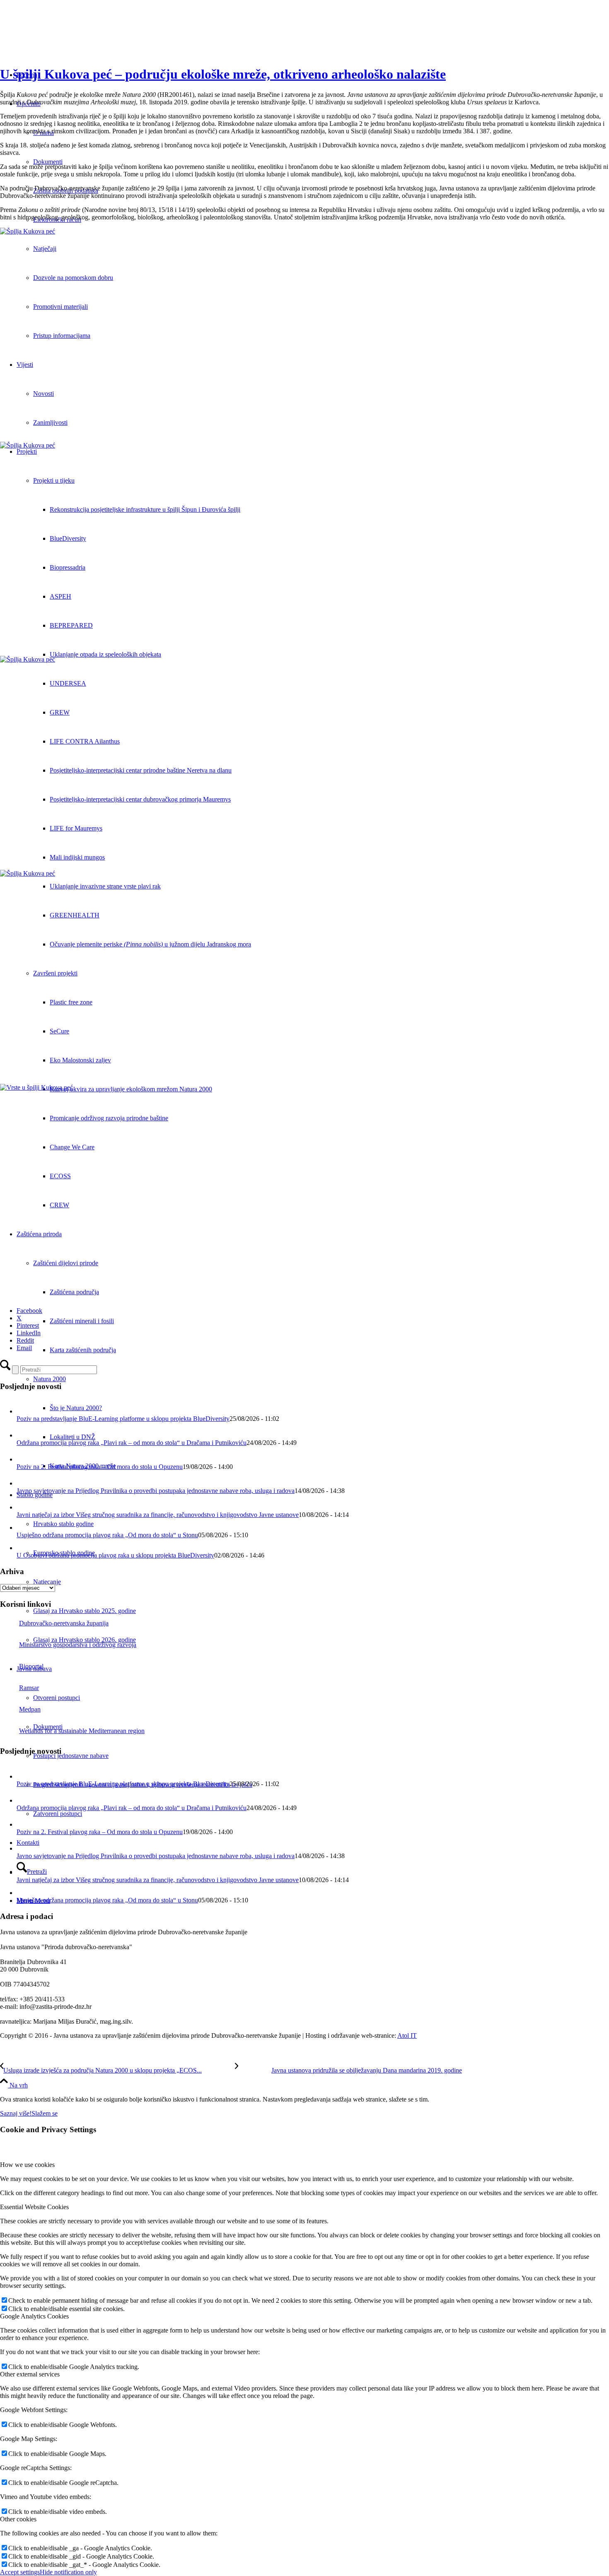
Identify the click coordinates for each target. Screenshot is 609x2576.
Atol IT (407, 2036)
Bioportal (31, 1666)
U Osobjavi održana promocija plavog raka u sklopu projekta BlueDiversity (115, 1555)
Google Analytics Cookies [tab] (34, 2316)
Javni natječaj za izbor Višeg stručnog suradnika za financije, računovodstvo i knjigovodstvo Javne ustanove (158, 1515)
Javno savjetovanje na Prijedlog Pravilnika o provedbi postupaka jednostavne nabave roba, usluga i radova (156, 1491)
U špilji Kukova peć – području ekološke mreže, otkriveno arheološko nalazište (223, 74)
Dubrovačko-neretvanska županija (64, 1623)
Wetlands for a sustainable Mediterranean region (82, 1731)
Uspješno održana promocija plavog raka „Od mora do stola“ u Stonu (107, 1535)
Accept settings (20, 2572)
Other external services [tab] (30, 2374)
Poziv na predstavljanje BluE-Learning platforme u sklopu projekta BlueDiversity (123, 1419)
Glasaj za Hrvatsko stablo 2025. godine (85, 1611)
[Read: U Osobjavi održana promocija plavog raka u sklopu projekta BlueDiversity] (22, 1548)
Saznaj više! (16, 2113)
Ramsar (29, 1688)
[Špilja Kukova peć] (304, 335)
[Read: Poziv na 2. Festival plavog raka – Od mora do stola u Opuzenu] (24, 1459)
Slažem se (45, 2113)
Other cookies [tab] (18, 2519)
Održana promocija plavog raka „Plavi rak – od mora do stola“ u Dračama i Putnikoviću (132, 1443)
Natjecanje (47, 1582)
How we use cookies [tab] (27, 2165)
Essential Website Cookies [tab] (34, 2207)
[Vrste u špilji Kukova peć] (304, 1191)
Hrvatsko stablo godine (63, 1524)
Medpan (30, 1709)
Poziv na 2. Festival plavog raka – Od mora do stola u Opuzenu (100, 1467)
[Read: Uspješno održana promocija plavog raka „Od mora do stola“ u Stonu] (22, 1528)
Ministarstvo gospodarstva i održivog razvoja (78, 1645)
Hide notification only (68, 2572)
